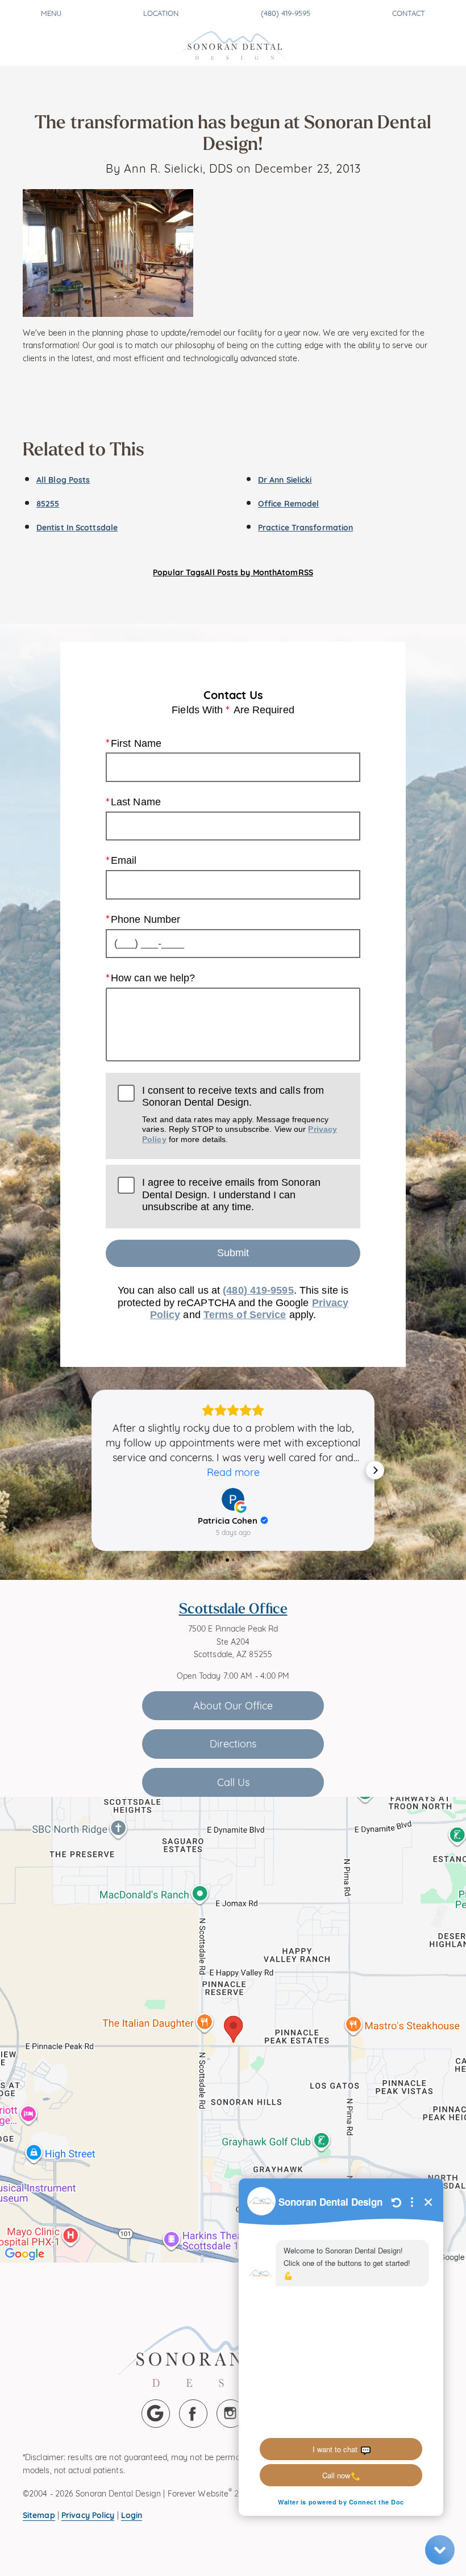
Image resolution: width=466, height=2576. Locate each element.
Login (132, 2514)
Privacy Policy (88, 2514)
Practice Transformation (305, 527)
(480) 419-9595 (286, 12)
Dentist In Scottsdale (77, 527)
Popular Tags (179, 572)
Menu (51, 12)
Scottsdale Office (233, 1608)
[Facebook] (193, 2414)
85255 (48, 503)
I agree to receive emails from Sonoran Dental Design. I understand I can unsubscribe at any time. (231, 1195)
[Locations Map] (233, 2028)
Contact (409, 12)
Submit (233, 1253)
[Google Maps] (156, 2414)
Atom (287, 572)
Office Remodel (288, 503)
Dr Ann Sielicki (285, 479)
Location (161, 12)
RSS (306, 572)
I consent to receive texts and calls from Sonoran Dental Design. (240, 1114)
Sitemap (39, 2514)
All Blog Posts (63, 479)
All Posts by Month (241, 572)
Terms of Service (245, 1315)
